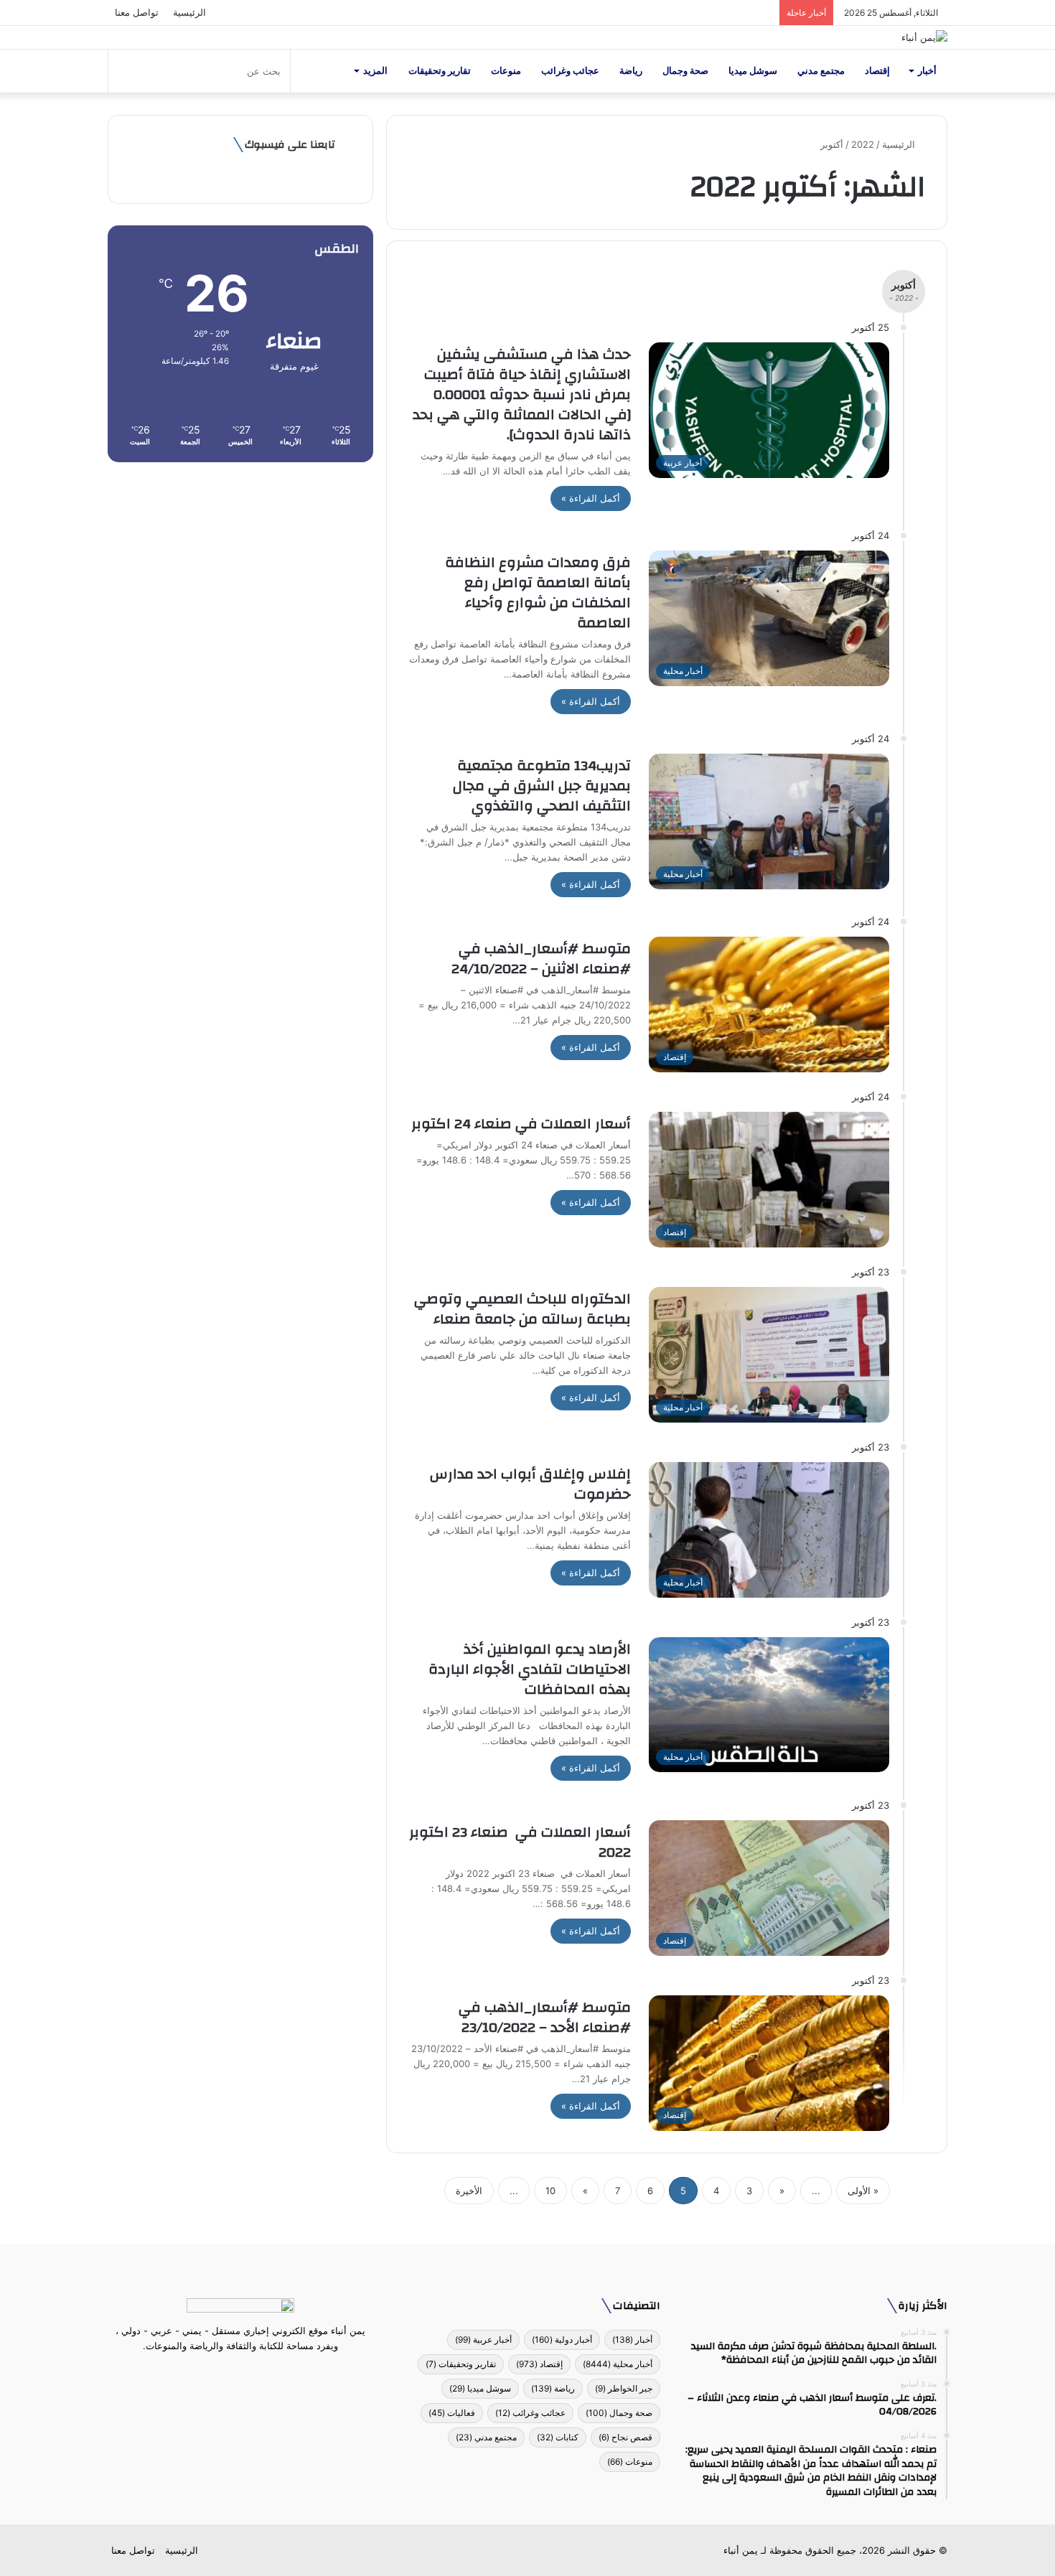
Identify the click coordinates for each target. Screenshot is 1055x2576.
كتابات (558, 2437)
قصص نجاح (625, 2437)
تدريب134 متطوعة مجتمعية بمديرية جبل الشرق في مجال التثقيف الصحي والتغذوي (542, 786)
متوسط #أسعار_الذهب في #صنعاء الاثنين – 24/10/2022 (541, 959)
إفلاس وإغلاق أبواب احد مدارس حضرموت (530, 1484)
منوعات (506, 71)
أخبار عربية (483, 2340)
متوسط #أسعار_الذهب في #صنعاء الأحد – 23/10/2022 (545, 2017)
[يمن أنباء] (924, 37)
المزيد (375, 71)
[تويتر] (249, 2373)
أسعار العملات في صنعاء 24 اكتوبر (521, 1124)
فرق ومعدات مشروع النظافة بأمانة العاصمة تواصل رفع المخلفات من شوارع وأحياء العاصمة (538, 593)
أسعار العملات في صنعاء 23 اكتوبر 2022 (520, 1842)
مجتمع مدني (821, 71)
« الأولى (863, 2191)
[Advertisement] (240, 584)
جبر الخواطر (624, 2388)
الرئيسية (189, 12)
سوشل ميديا (753, 71)
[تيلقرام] (232, 2373)
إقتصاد (877, 71)
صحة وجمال (685, 71)
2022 (863, 144)
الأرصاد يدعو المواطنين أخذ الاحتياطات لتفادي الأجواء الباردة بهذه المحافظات (530, 1669)
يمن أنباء (741, 2550)
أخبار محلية (618, 2364)
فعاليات (452, 2413)
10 (550, 2191)
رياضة (631, 71)
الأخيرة (469, 2191)
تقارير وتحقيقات (440, 71)
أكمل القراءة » (591, 498)
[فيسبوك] (266, 2373)
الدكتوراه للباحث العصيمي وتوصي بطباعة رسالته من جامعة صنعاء (522, 1309)
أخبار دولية (562, 2340)
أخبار (927, 71)
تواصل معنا (137, 12)
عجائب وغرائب (570, 71)
